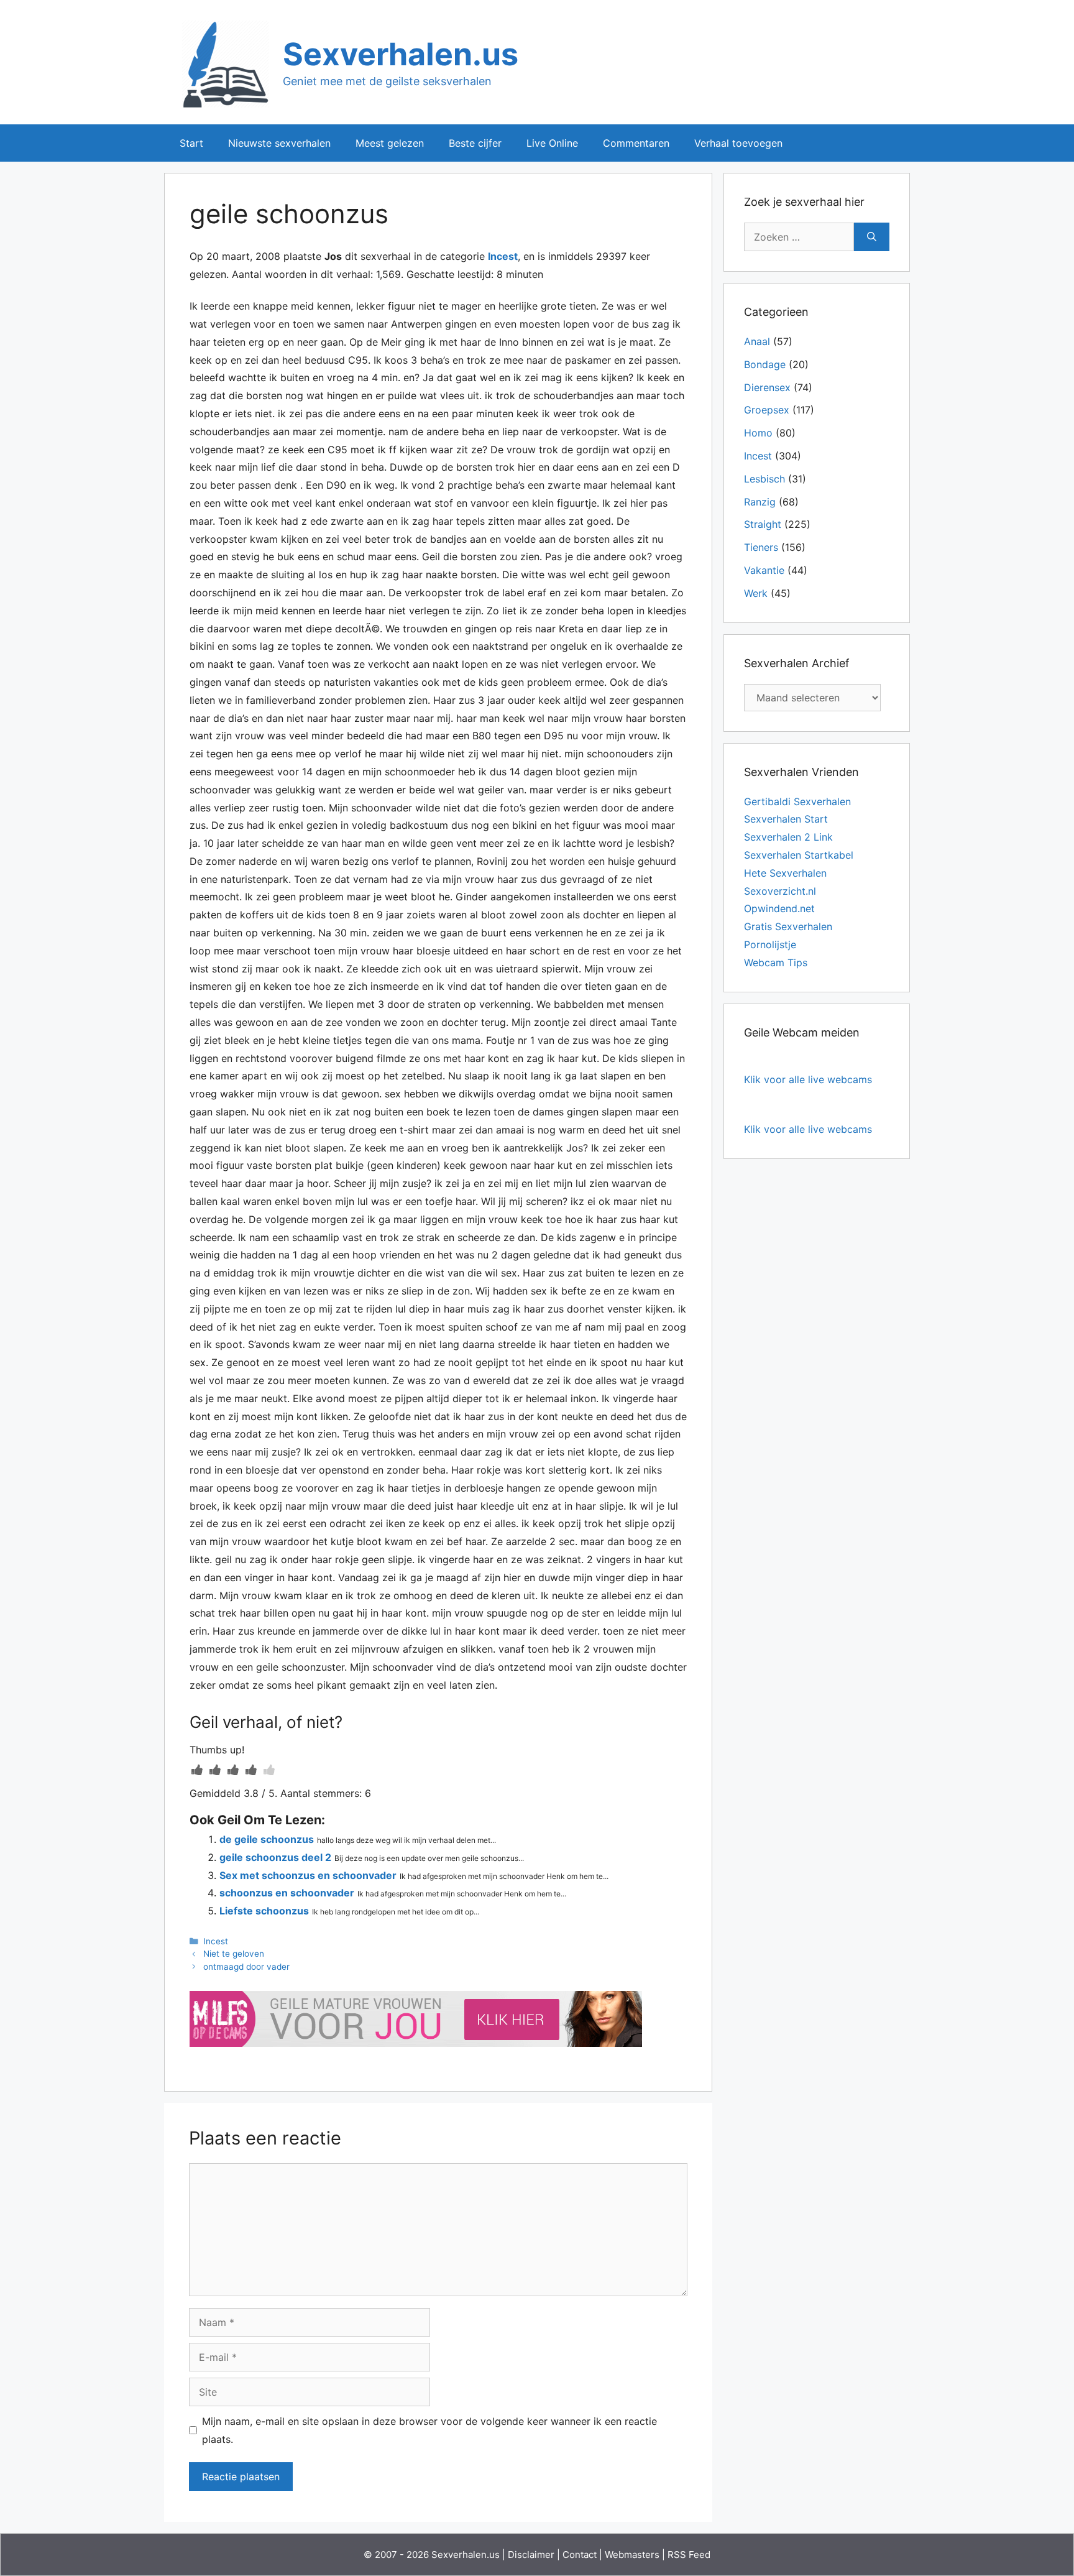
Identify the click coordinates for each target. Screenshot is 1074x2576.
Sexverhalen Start (786, 819)
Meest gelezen (390, 143)
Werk (756, 593)
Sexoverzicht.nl (780, 891)
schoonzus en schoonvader (287, 1893)
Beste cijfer (475, 143)
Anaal (757, 341)
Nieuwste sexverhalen (279, 143)
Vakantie (764, 570)
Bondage (765, 364)
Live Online (552, 143)
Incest (503, 256)
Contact (580, 2555)
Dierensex (767, 387)
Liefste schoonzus (264, 1911)
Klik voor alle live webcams (808, 1079)
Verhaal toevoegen (738, 143)
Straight (763, 524)
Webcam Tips (776, 963)
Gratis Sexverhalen (788, 926)
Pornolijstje (770, 944)
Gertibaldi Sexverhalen (797, 801)
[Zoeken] (872, 237)
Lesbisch (764, 479)
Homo (758, 433)
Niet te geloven (234, 1954)
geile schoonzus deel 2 (275, 1857)
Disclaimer (531, 2555)
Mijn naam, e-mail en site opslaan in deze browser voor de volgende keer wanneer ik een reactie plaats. (429, 2430)
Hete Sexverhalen (785, 873)
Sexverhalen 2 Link (788, 837)
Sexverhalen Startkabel (799, 855)
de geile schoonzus (267, 1839)
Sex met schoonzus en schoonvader (308, 1875)
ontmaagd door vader (246, 1967)
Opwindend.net (779, 908)
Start (191, 143)
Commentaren (636, 143)
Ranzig (760, 502)
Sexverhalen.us (401, 54)
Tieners (761, 547)
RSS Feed (689, 2555)
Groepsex (767, 410)
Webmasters (632, 2555)
